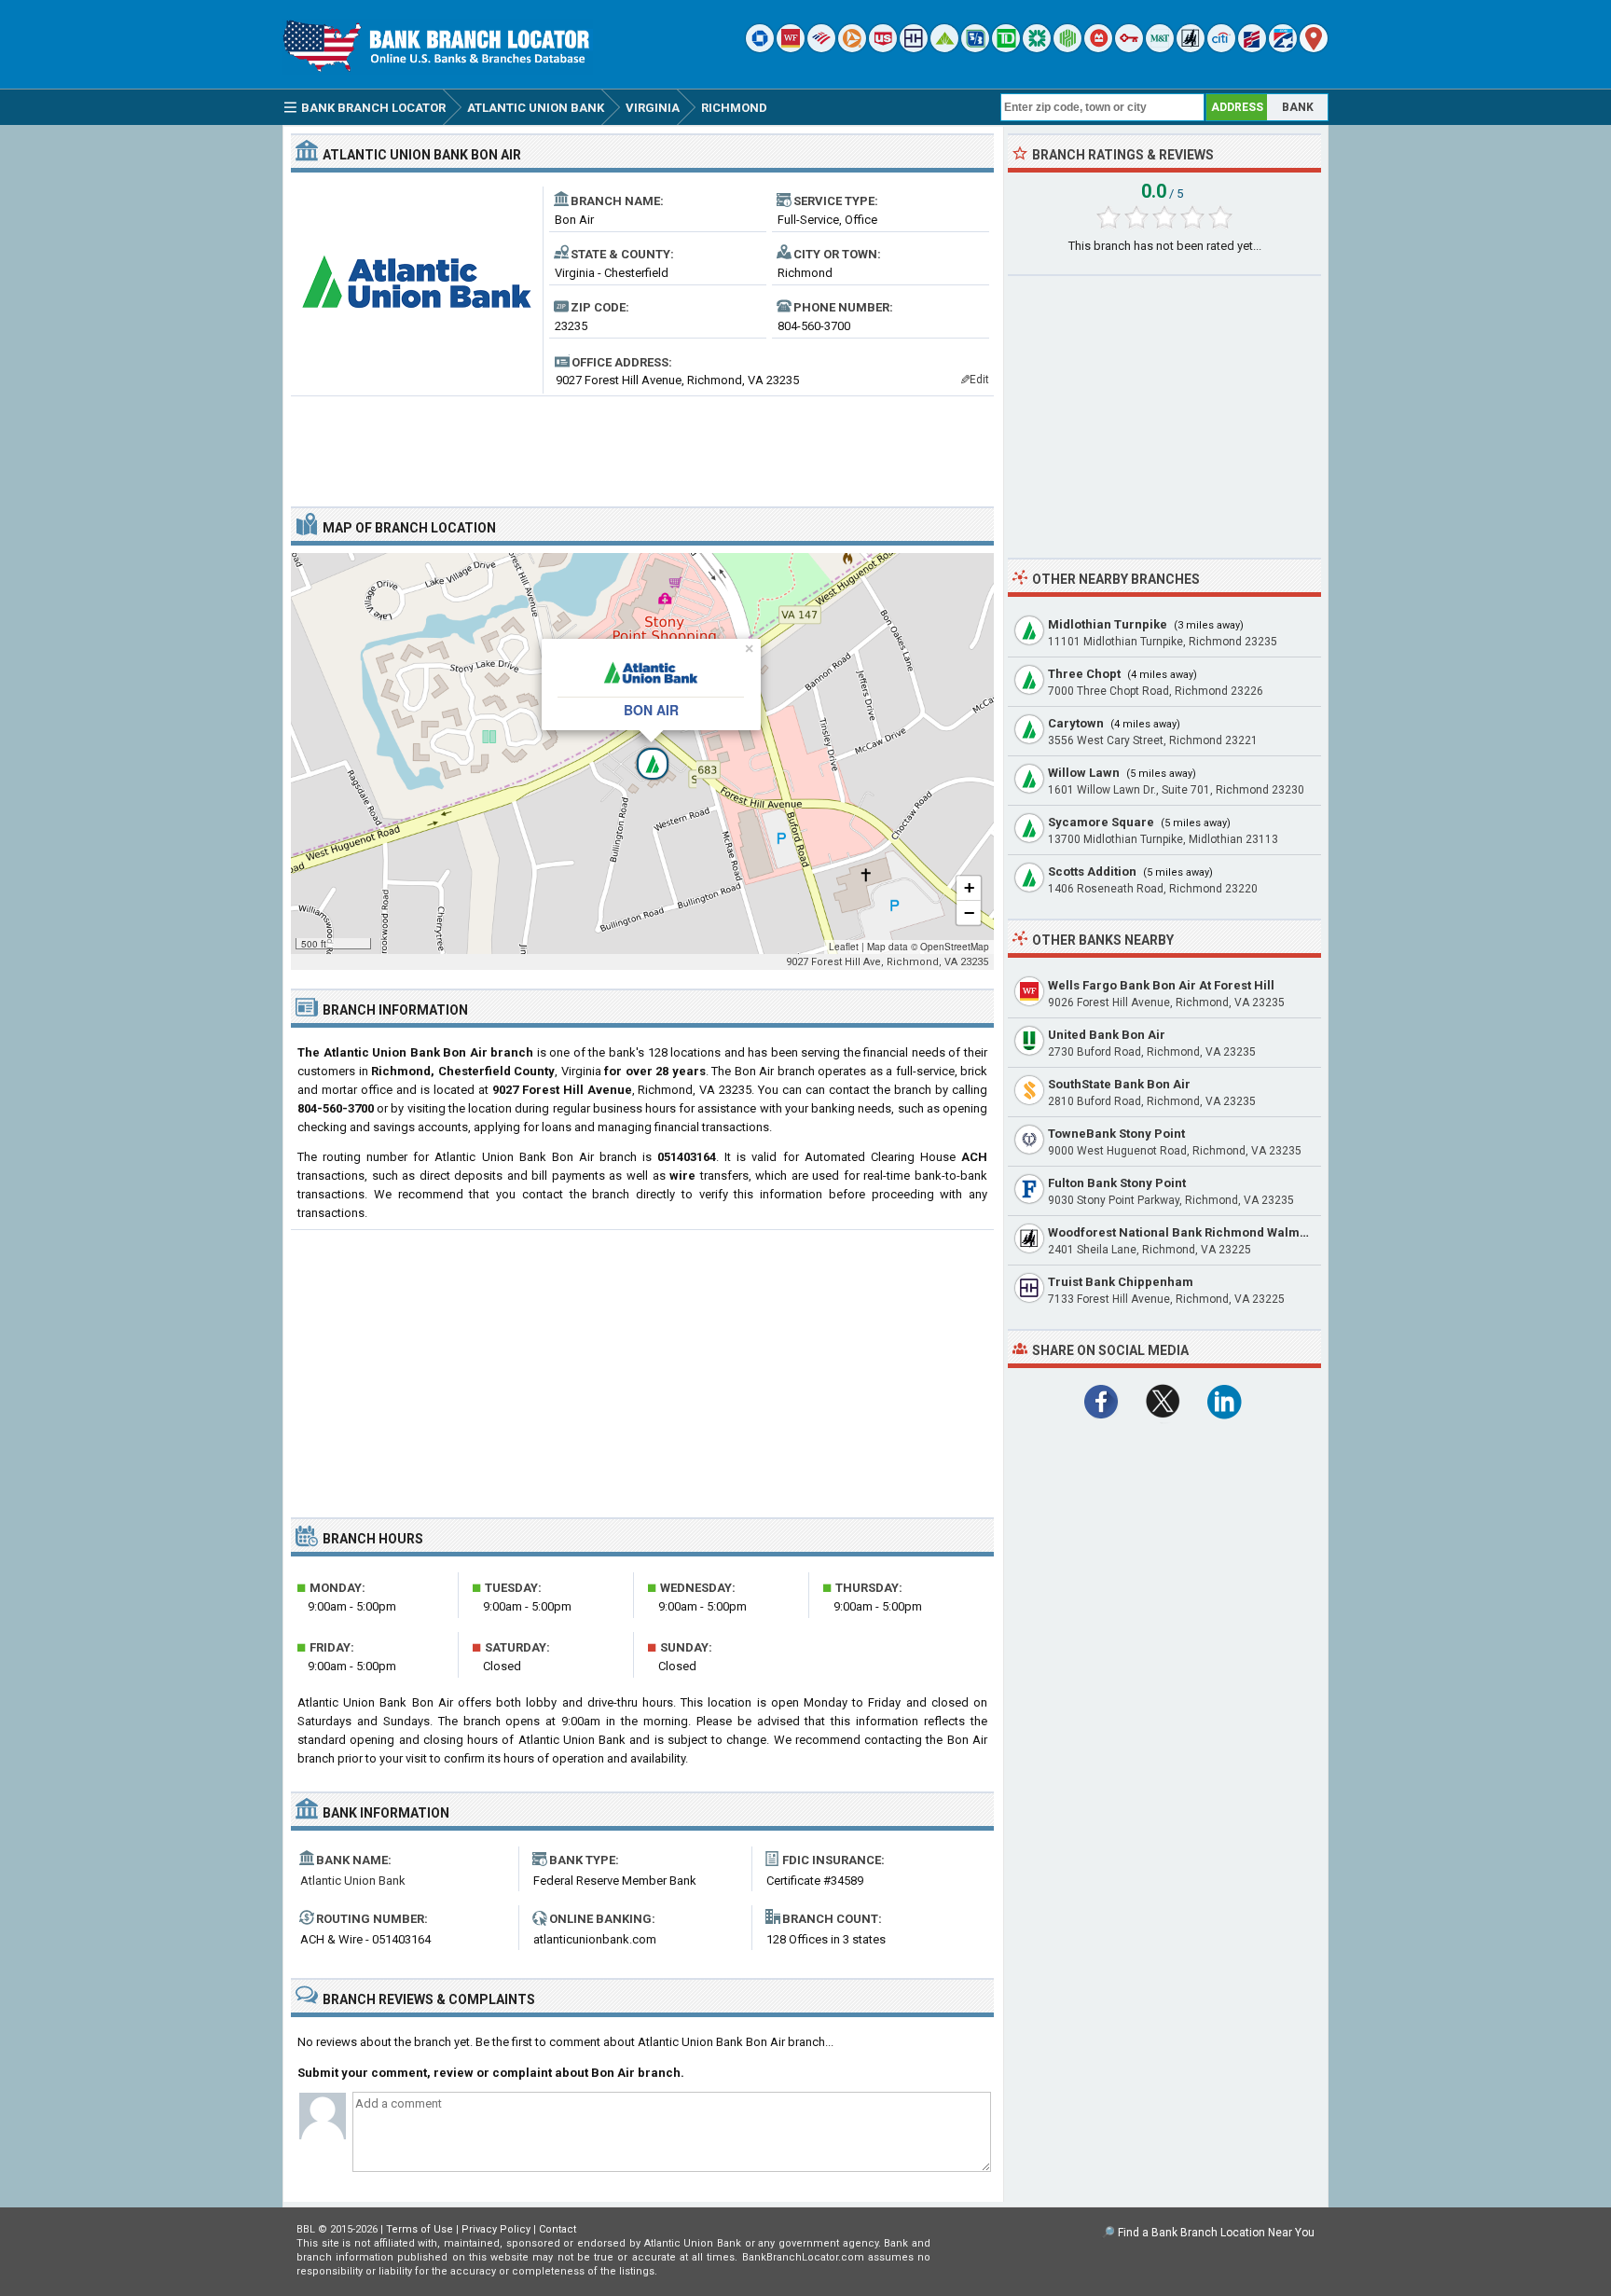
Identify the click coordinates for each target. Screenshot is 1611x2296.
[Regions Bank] (944, 48)
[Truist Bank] (914, 48)
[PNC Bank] (852, 48)
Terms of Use (420, 2229)
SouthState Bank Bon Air (1119, 1084)
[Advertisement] (642, 444)
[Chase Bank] (760, 48)
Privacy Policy (496, 2229)
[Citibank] (1221, 48)
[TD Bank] (1006, 48)
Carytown (1076, 723)
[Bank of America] (821, 48)
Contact (558, 2229)
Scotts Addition (1092, 871)
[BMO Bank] (1098, 48)
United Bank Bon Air (1107, 1035)
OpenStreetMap (955, 947)
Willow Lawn (1084, 773)
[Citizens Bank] (1037, 48)
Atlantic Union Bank (353, 1881)
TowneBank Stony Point (1116, 1134)
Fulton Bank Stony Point (1117, 1183)
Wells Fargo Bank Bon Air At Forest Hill (1161, 985)
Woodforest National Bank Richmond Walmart (1182, 1232)
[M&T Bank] (1160, 48)
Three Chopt (1084, 674)
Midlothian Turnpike (1108, 624)
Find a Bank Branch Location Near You (1216, 2233)
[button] (642, 754)
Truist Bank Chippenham (1121, 1282)
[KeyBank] (1129, 48)
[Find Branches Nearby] (1314, 48)
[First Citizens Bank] (1252, 48)
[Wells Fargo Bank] (791, 48)
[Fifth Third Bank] (975, 48)
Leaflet (844, 947)
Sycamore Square (1101, 822)
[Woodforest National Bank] (1191, 48)
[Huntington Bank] (1067, 48)
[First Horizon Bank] (1283, 48)
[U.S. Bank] (883, 48)
